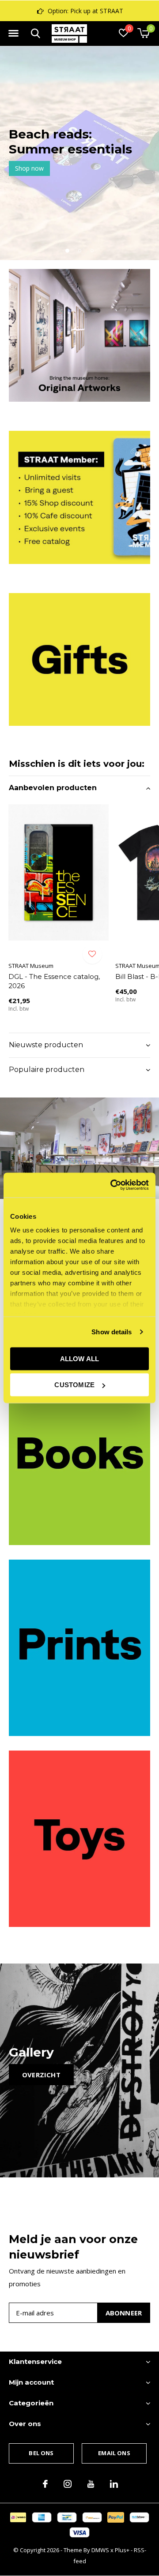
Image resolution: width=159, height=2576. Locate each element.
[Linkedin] (114, 2484)
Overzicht (41, 2075)
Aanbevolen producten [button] (53, 788)
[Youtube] (91, 2484)
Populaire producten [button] (47, 1070)
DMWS (100, 2550)
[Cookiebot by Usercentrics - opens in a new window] (112, 1185)
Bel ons (41, 2453)
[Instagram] (68, 2484)
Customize (74, 1385)
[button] (13, 34)
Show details (112, 1332)
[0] (143, 33)
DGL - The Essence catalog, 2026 (54, 981)
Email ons (114, 2453)
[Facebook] (45, 2484)
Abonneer (124, 2313)
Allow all (80, 1358)
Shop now (66, 168)
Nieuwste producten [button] (46, 1045)
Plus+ (122, 2550)
